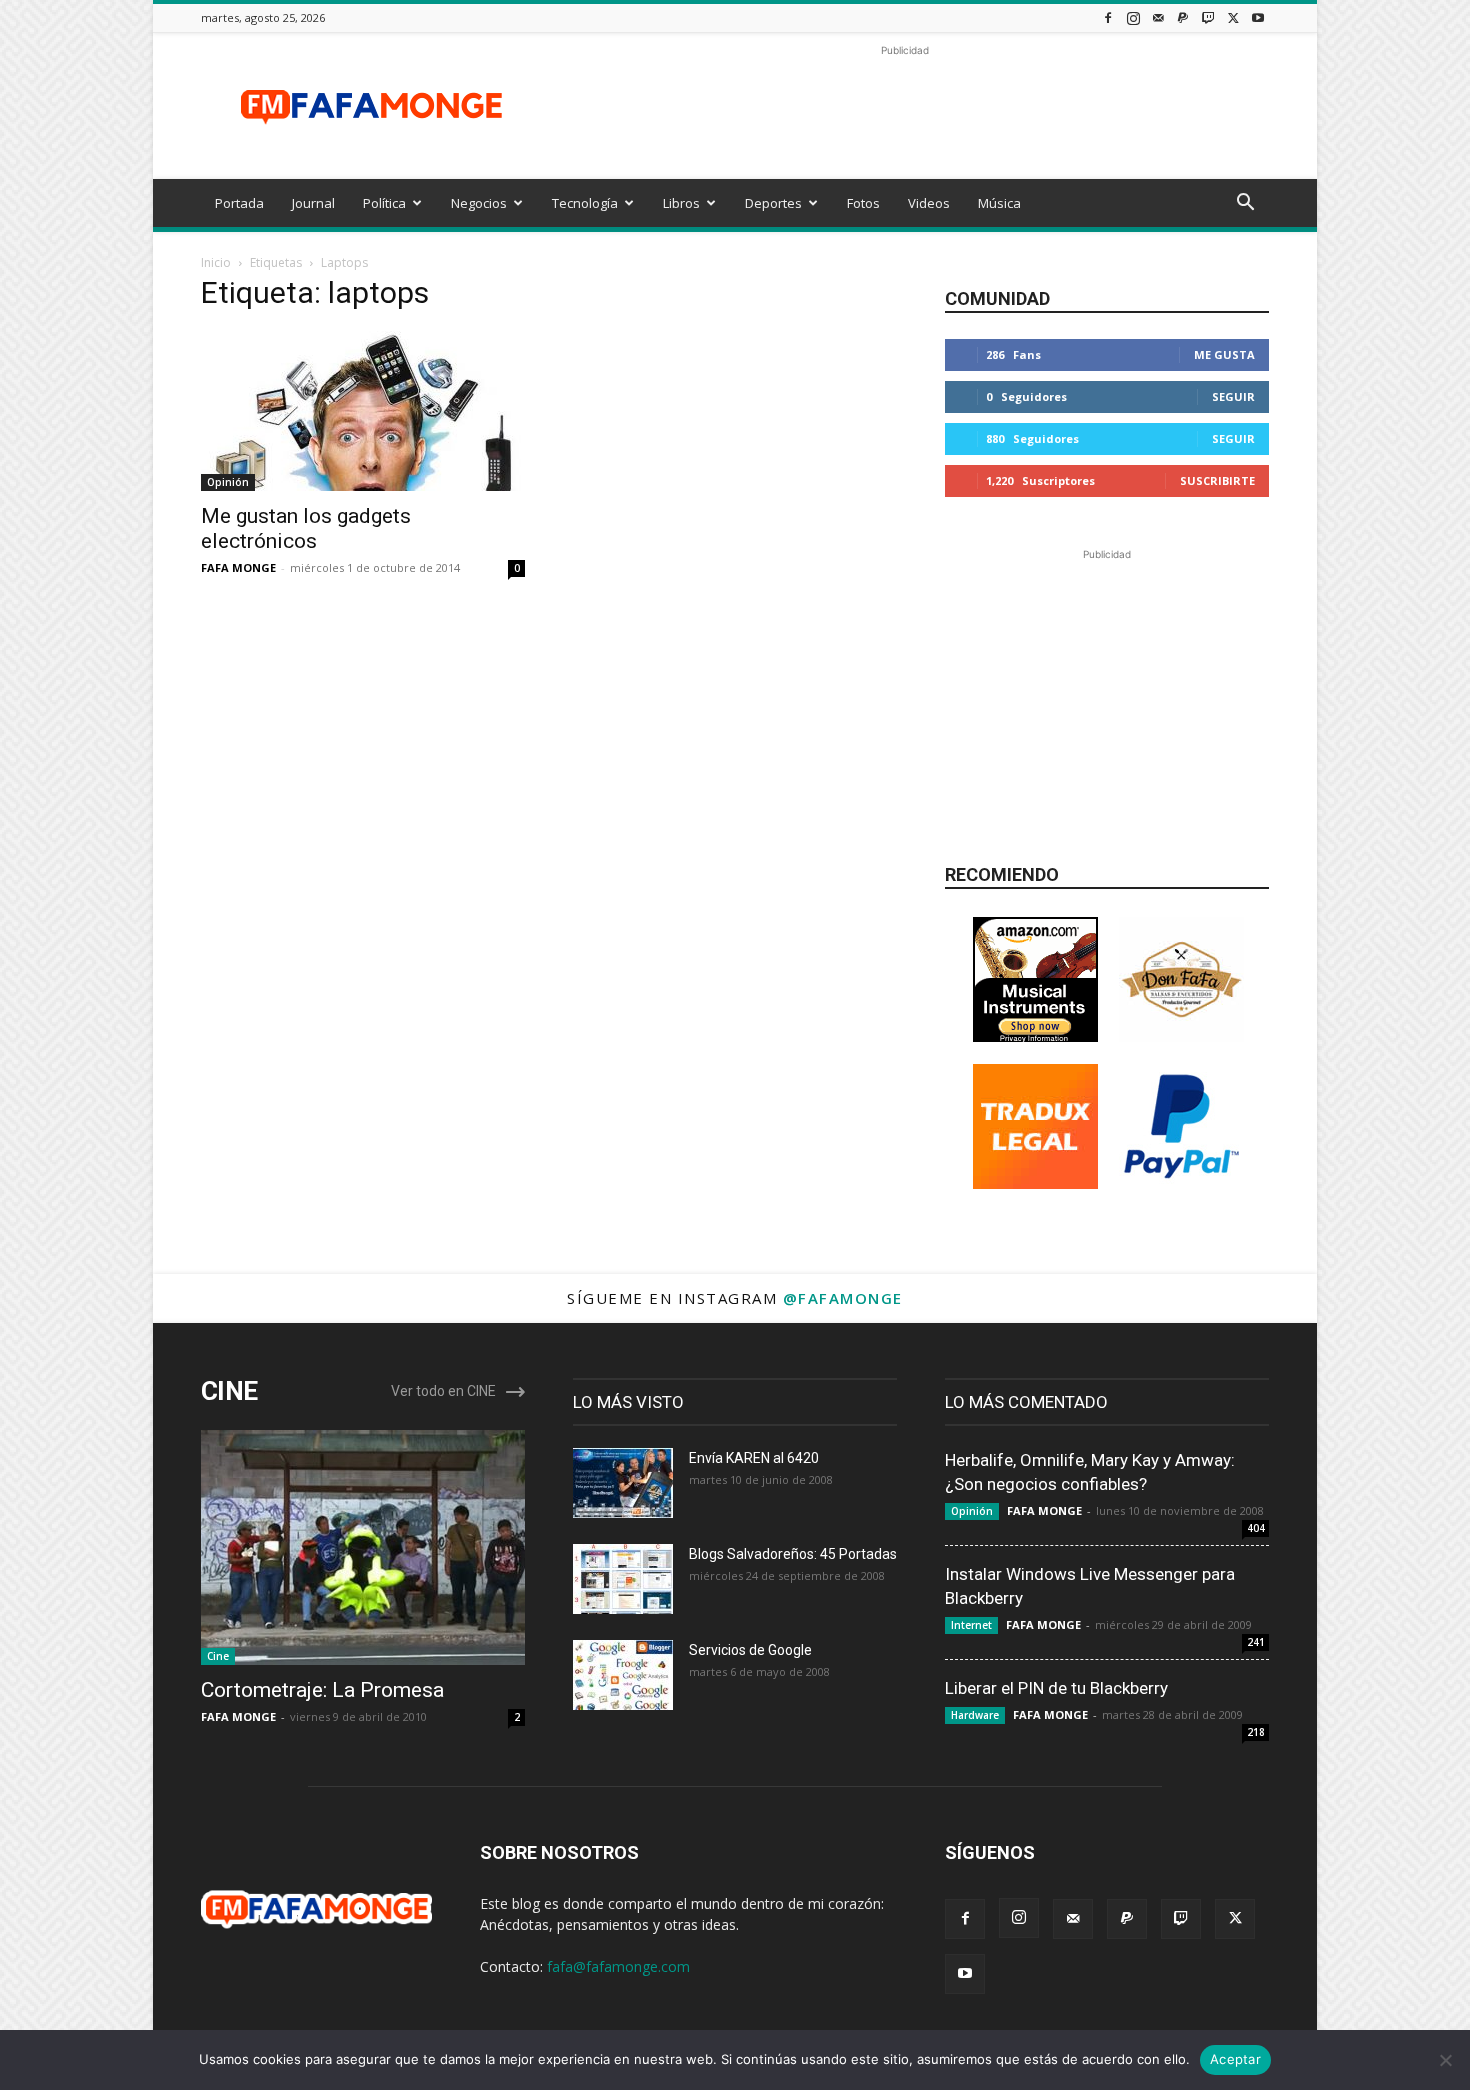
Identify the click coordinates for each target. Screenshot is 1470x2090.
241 (1256, 1642)
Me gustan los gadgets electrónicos (306, 528)
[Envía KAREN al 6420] (623, 1483)
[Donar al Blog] (1181, 1183)
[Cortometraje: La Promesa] (363, 1547)
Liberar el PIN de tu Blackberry (1056, 1688)
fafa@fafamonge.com (618, 1966)
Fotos (863, 203)
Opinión (228, 482)
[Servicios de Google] (623, 1675)
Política (384, 203)
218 (1256, 1732)
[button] (1245, 204)
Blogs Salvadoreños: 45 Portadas (793, 1554)
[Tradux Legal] (1035, 1183)
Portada (239, 203)
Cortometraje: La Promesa (322, 1690)
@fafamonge (843, 1298)
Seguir (1233, 396)
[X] (1233, 17)
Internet (971, 1625)
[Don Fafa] (1181, 1036)
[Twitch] (1208, 17)
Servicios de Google (750, 1650)
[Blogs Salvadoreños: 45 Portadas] (623, 1579)
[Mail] (1158, 17)
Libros (681, 203)
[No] (1445, 2060)
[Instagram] (1133, 17)
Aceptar (1235, 2059)
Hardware (975, 1715)
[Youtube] (1258, 17)
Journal (313, 203)
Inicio (216, 262)
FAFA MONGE (238, 567)
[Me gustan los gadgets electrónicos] (363, 411)
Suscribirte (1217, 480)
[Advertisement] (905, 106)
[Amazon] (1035, 1036)
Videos (929, 203)
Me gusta (1224, 354)
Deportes (773, 203)
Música (999, 203)
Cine (218, 1656)
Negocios (479, 203)
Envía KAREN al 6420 (754, 1458)
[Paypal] (1183, 17)
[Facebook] (1108, 17)
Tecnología (585, 203)
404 (1256, 1528)
